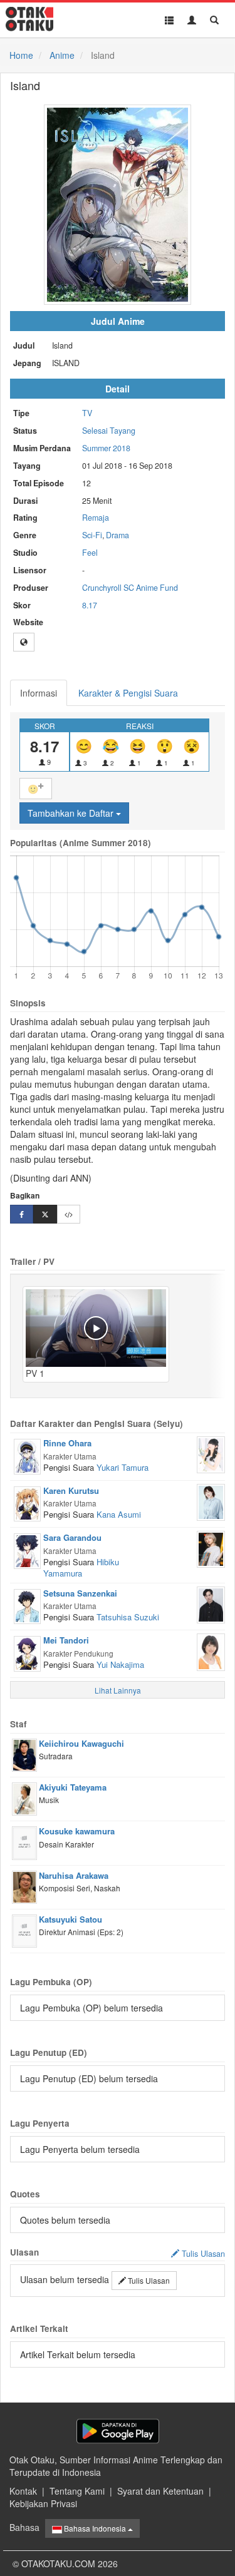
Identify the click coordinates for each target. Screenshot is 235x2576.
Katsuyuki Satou (70, 1919)
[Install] (118, 2431)
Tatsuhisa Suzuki (128, 1617)
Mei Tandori (66, 1640)
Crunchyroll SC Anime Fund (130, 588)
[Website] (24, 642)
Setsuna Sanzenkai (80, 1593)
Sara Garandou (72, 1537)
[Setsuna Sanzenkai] (27, 1605)
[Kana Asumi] (211, 1501)
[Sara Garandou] (27, 1550)
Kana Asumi (119, 1514)
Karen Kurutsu (71, 1490)
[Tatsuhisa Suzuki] (211, 1603)
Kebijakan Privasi (43, 2503)
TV (87, 413)
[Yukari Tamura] (211, 1453)
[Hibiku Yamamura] (211, 1548)
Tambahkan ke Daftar (72, 813)
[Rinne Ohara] (27, 1455)
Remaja (96, 518)
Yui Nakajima (120, 1664)
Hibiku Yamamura (81, 1568)
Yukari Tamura (123, 1467)
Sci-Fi (92, 535)
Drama (118, 535)
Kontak (23, 2491)
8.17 (90, 605)
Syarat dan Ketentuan (160, 2491)
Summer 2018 (106, 448)
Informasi (39, 693)
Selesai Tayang (109, 431)
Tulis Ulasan (148, 2280)
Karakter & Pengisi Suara (128, 693)
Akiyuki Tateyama (73, 1787)
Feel (90, 553)
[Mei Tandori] (27, 1652)
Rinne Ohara (67, 1443)
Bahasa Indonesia (95, 2528)
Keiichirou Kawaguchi (81, 1743)
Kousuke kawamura (77, 1831)
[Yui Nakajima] (211, 1651)
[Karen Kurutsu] (27, 1503)
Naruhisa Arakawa (74, 1875)
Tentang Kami (77, 2491)
